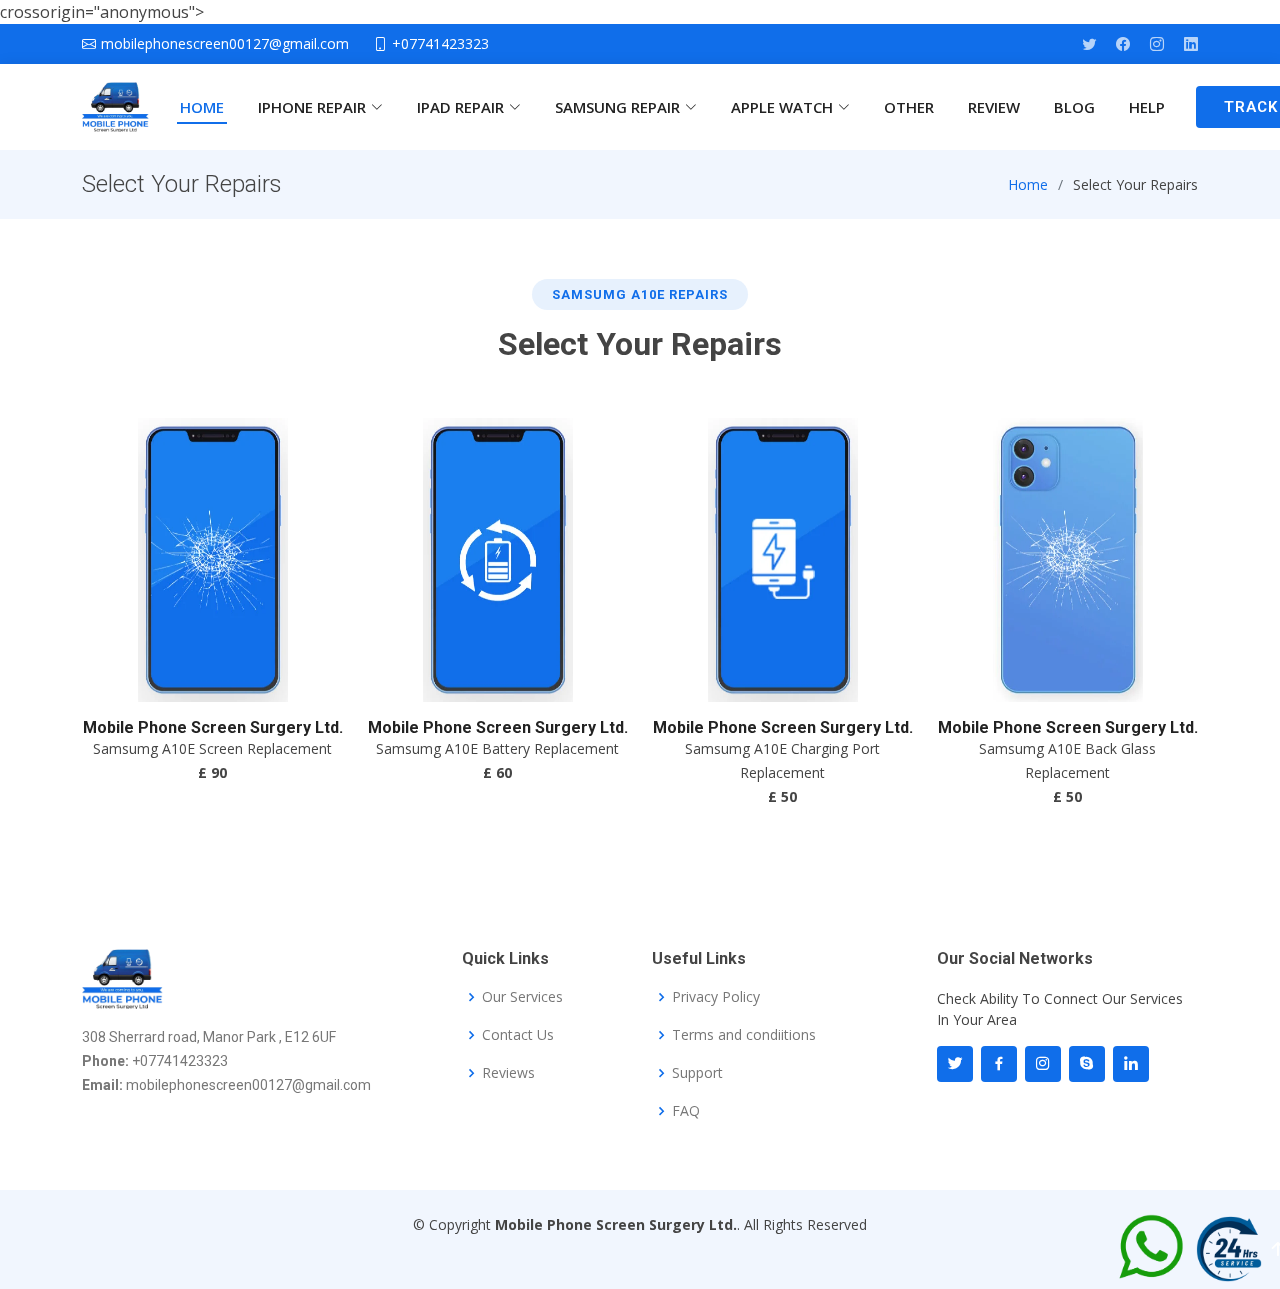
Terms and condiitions (744, 1035)
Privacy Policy (716, 997)
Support (697, 1073)
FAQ (686, 1111)
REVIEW (994, 107)
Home (1028, 184)
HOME (202, 107)
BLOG (1074, 107)
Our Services (522, 997)
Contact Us (518, 1035)
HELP (1147, 107)
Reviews (508, 1073)
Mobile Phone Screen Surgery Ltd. (213, 727)
